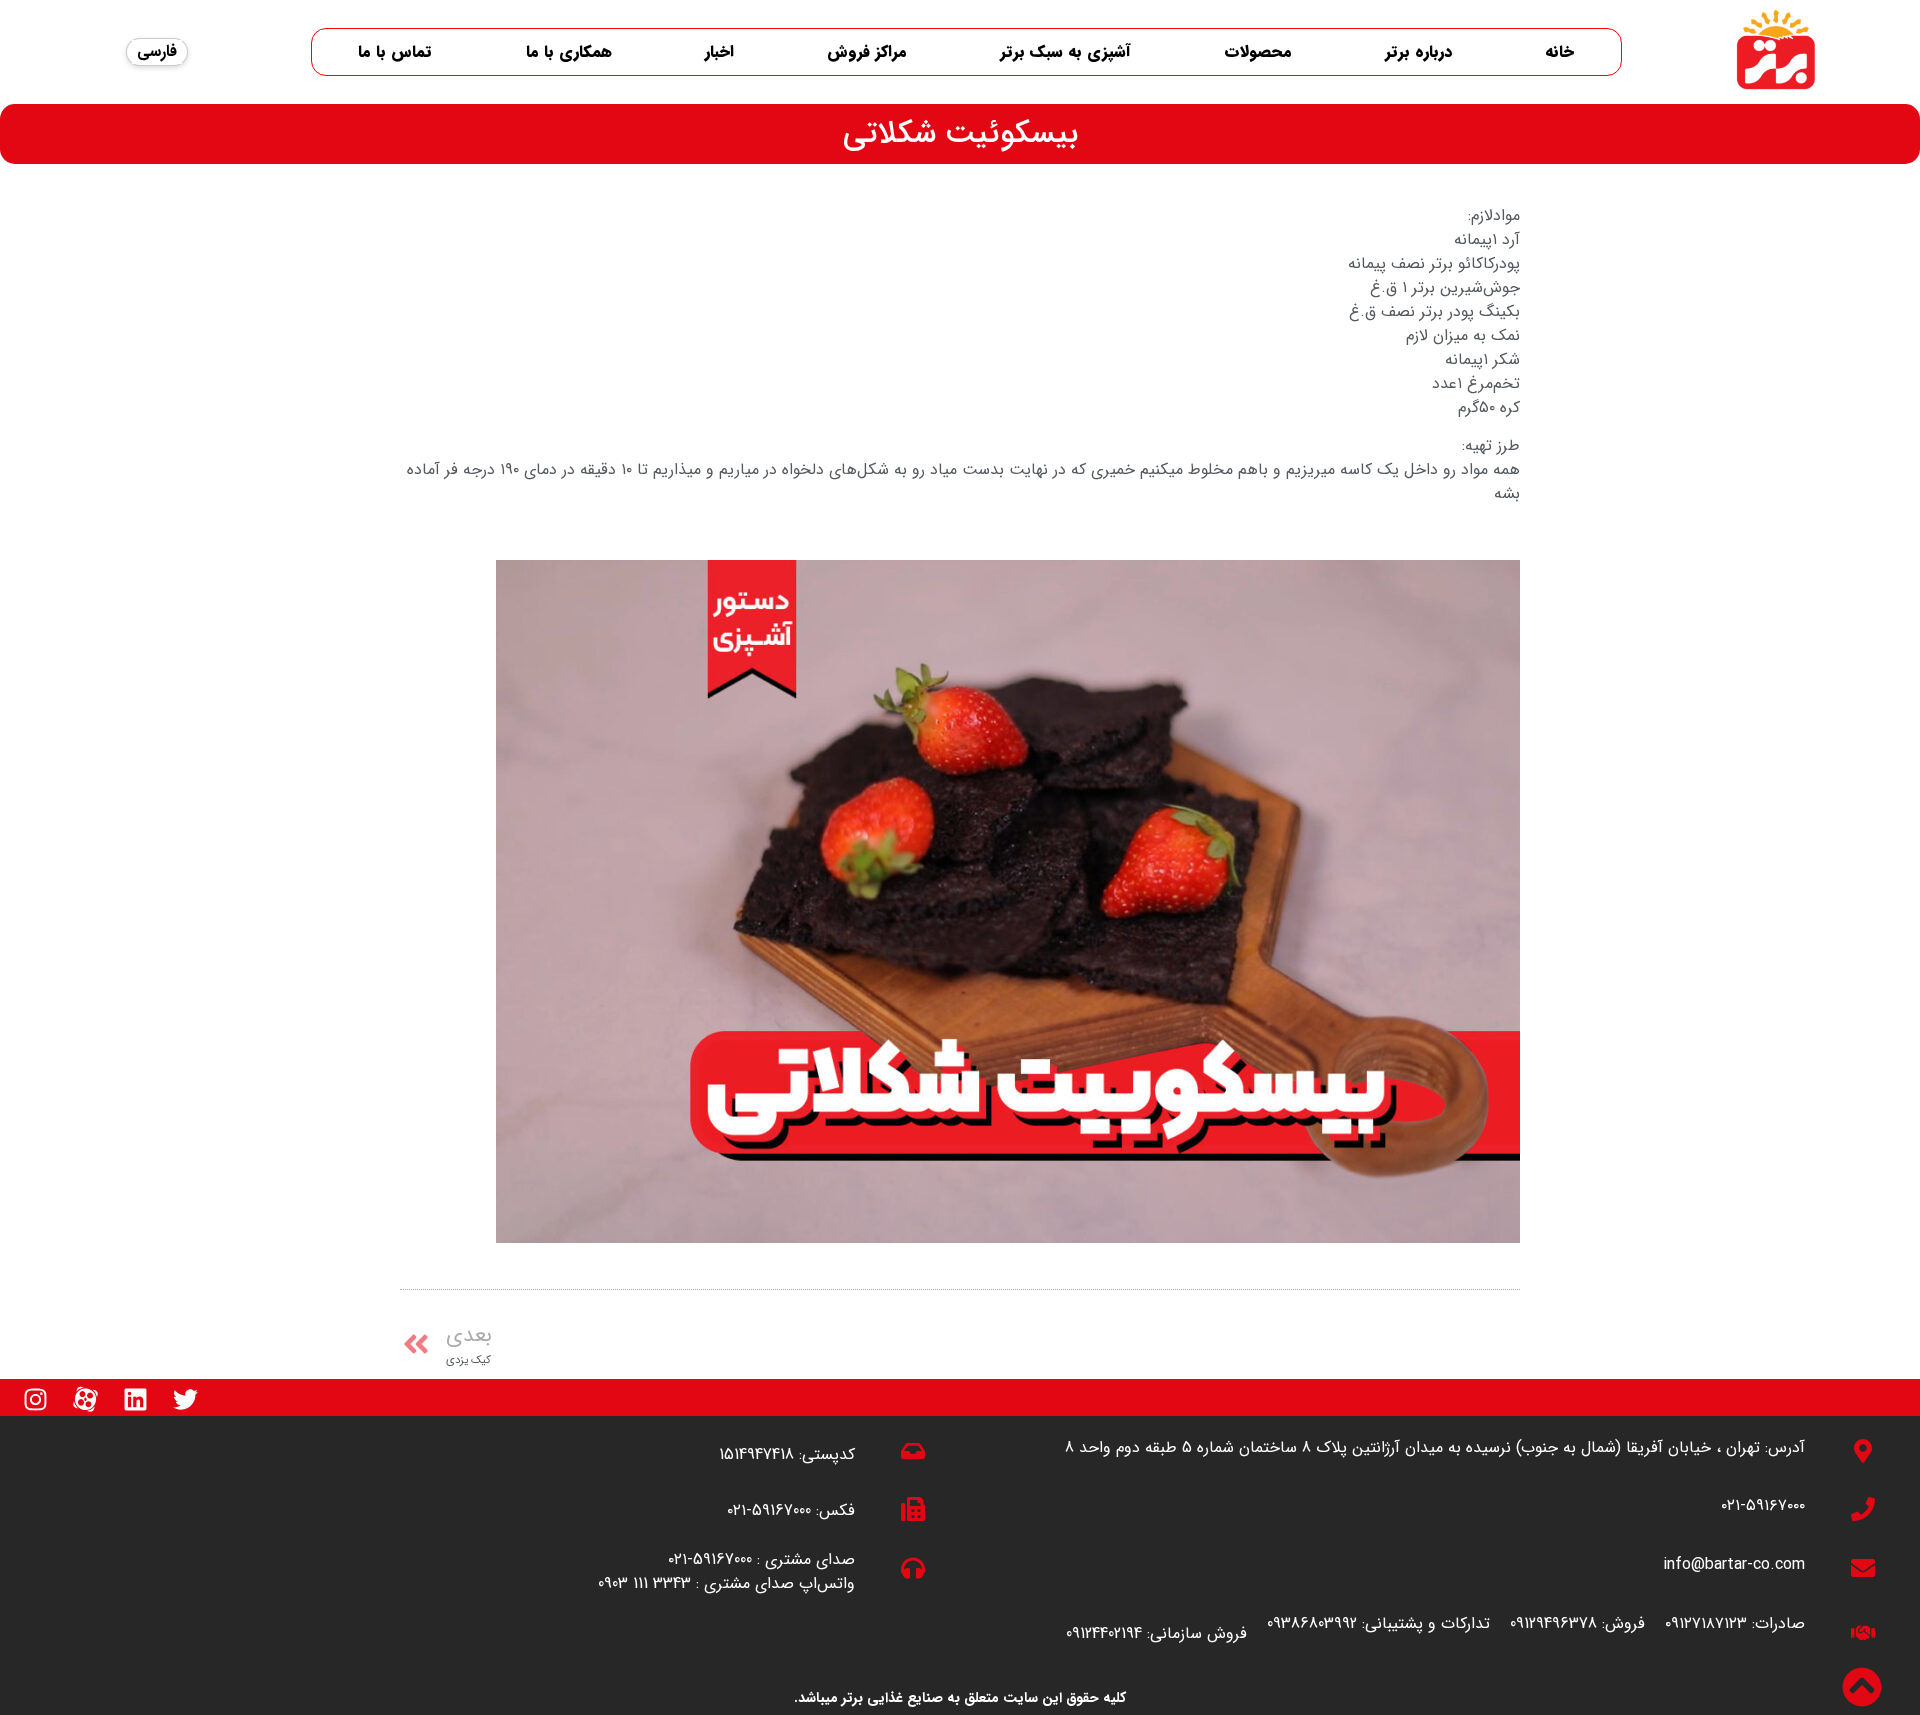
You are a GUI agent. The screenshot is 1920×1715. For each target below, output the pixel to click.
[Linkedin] (135, 1399)
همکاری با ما (569, 51)
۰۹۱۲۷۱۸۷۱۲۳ (1706, 1623)
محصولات (1258, 51)
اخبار (719, 51)
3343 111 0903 (644, 1583)
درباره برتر (1418, 51)
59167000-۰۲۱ (769, 1510)
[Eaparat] (85, 1399)
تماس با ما (395, 51)
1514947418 (756, 1454)
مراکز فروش (867, 51)
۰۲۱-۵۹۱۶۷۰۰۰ (1763, 1505)
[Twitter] (185, 1399)
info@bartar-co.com (1734, 1564)
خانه (1559, 51)
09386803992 (1312, 1623)
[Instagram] (35, 1399)
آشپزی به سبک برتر (1065, 51)
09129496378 (1553, 1623)
